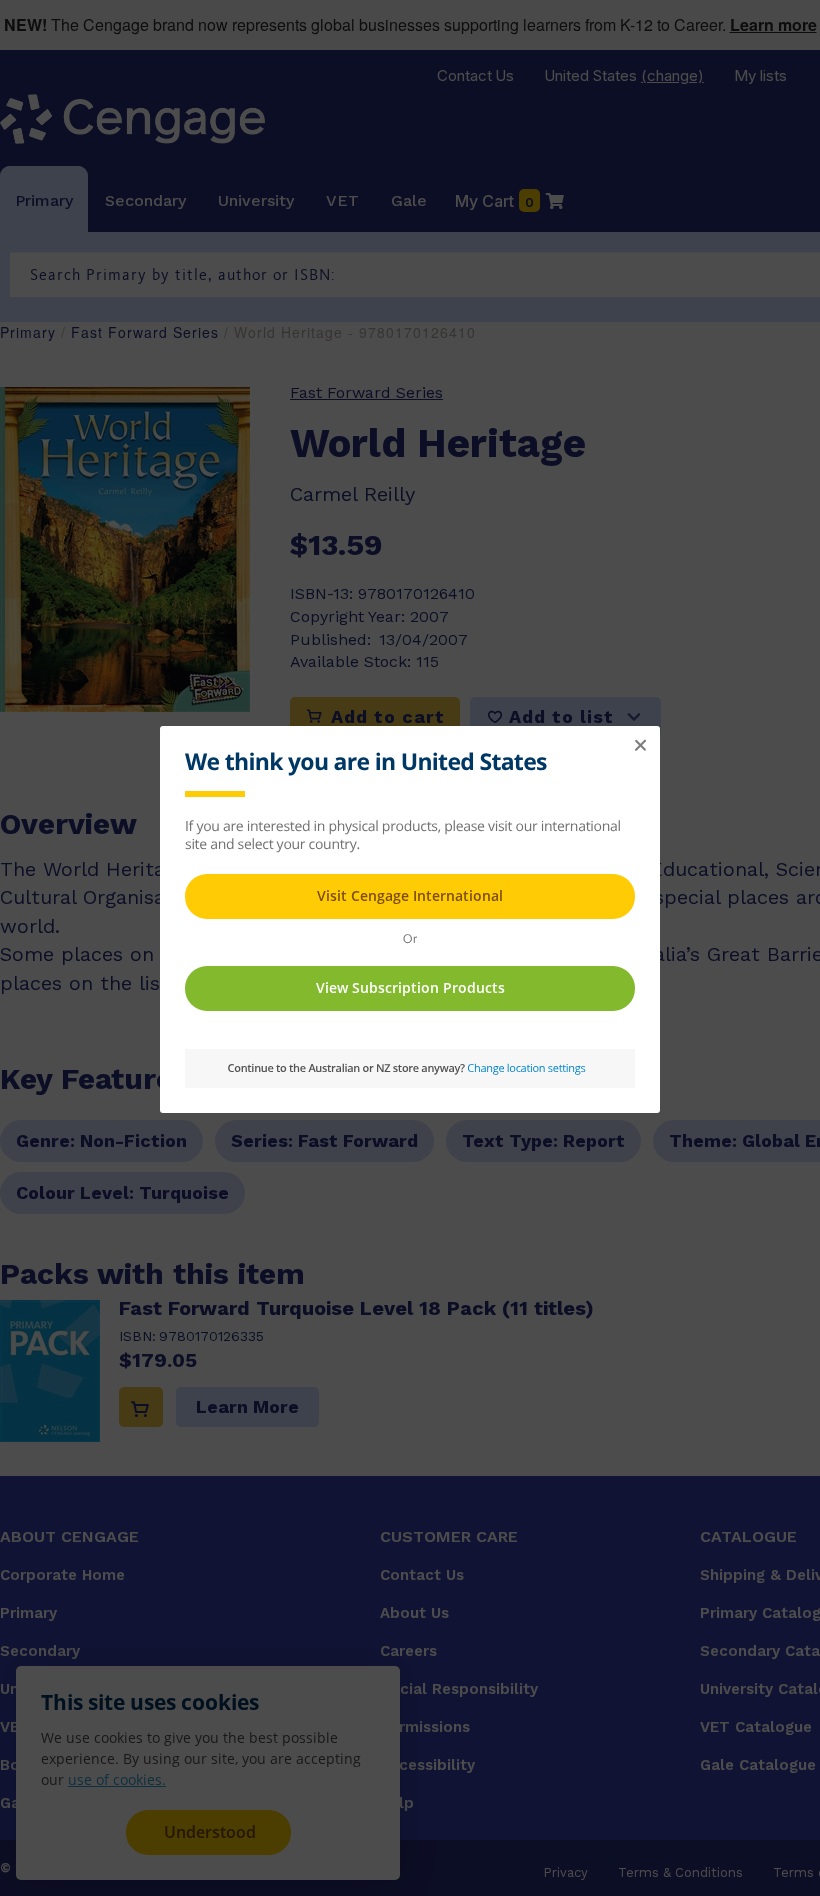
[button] (640, 746)
